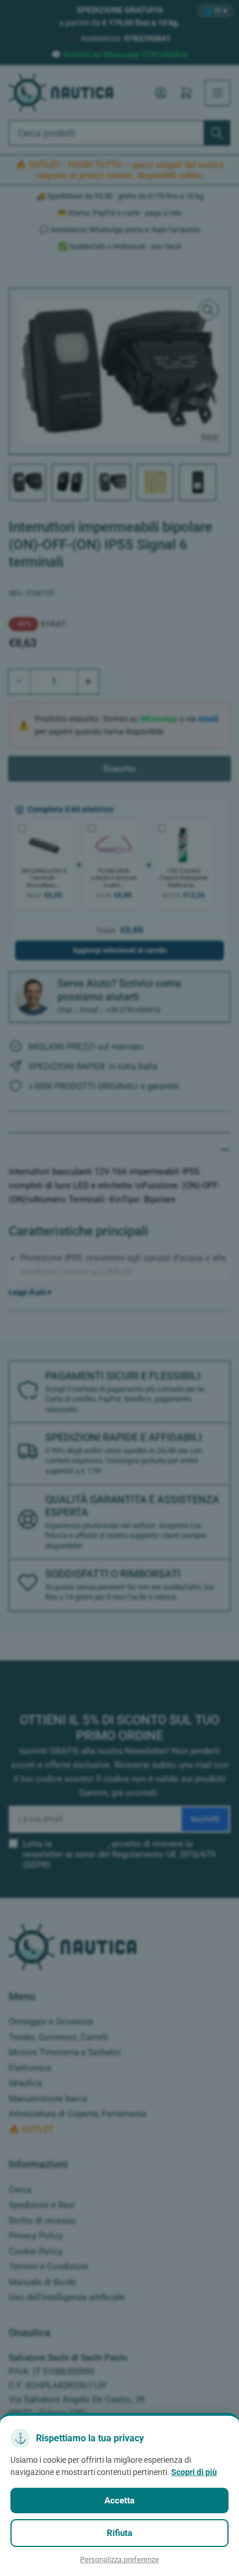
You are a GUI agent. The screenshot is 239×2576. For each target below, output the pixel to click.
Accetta (119, 2501)
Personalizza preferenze (119, 2559)
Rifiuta (119, 2533)
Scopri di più (194, 2472)
